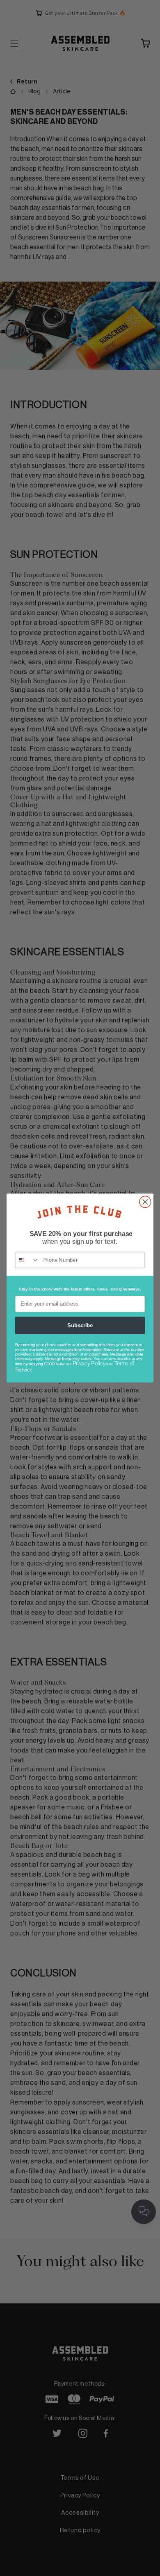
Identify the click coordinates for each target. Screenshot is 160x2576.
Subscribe (80, 1325)
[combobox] (27, 1260)
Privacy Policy (89, 1364)
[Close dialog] (145, 1202)
